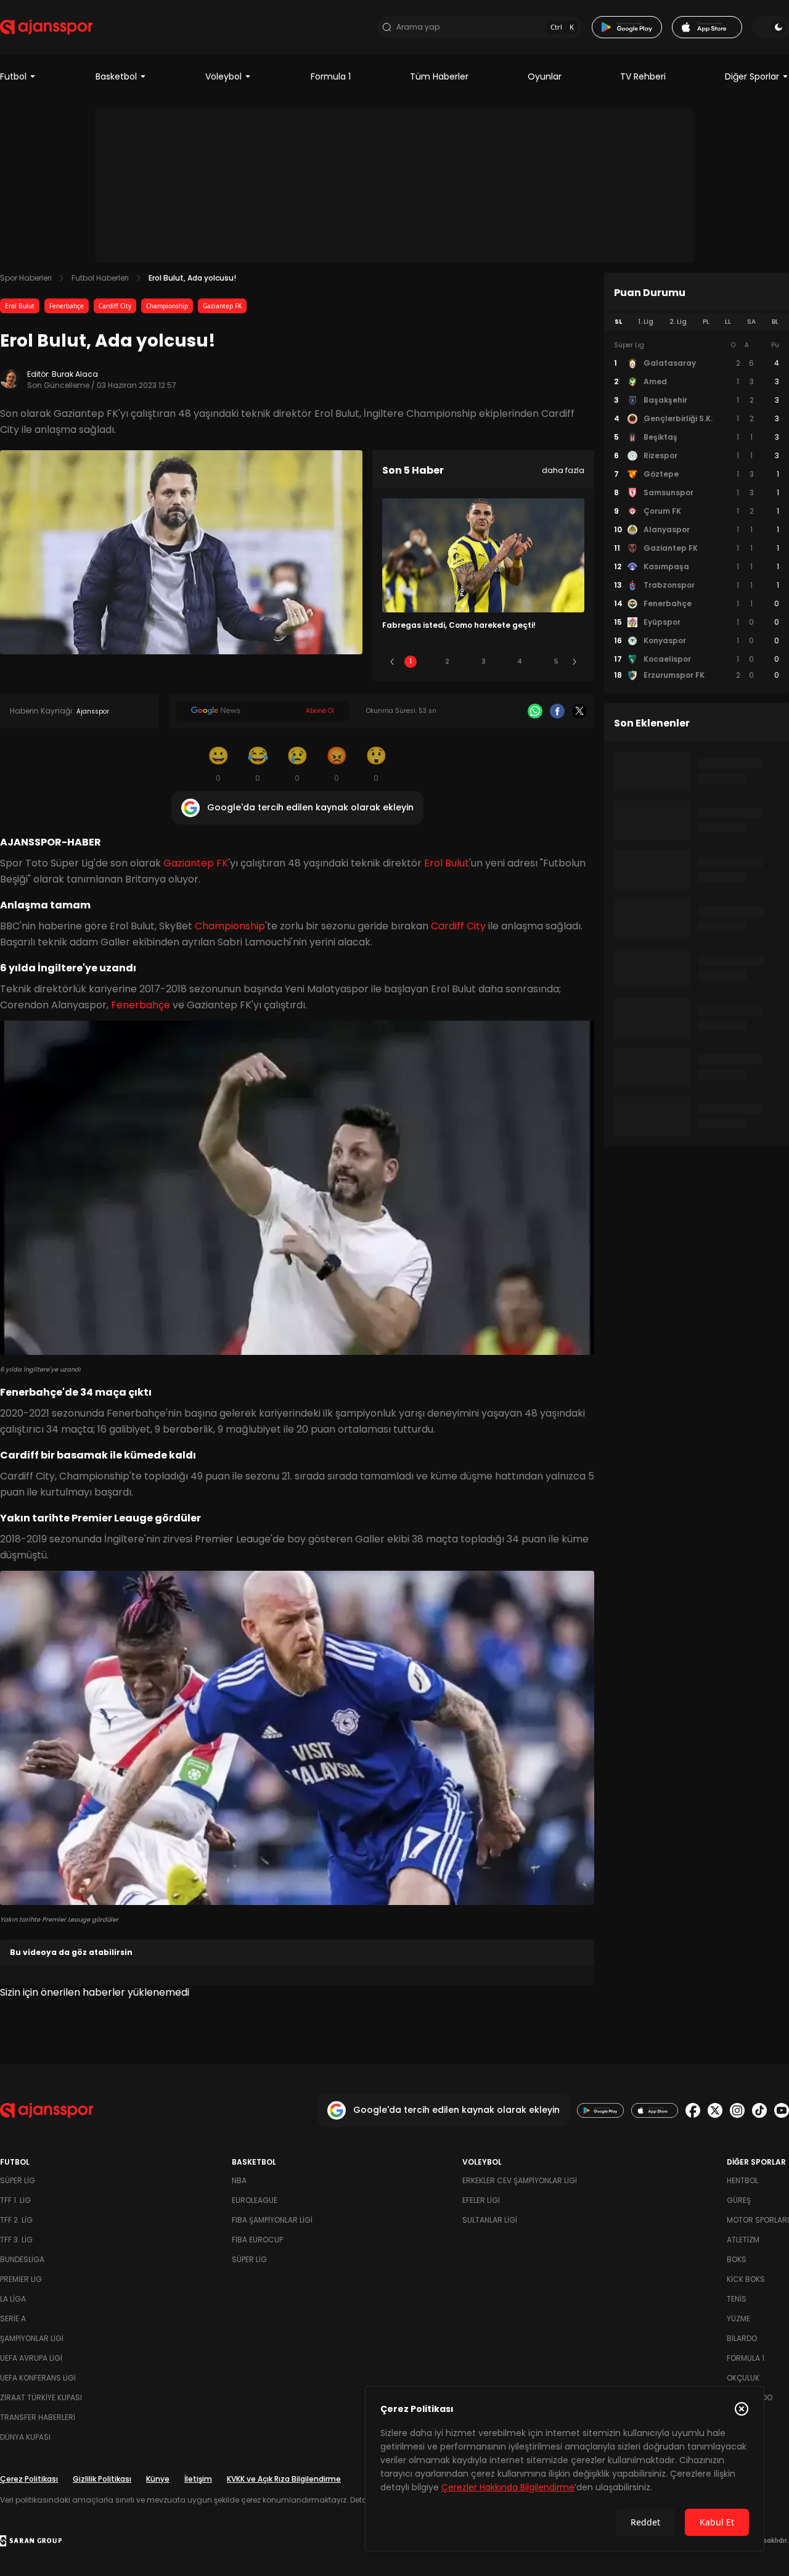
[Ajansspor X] (715, 2110)
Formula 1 (331, 76)
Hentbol (742, 2180)
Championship (167, 306)
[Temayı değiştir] (771, 27)
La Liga (13, 2299)
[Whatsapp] (535, 711)
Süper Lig (18, 2180)
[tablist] (697, 322)
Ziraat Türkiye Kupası (41, 2397)
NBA (239, 2180)
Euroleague (255, 2200)
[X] (579, 711)
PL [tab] (706, 322)
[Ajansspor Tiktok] (759, 2110)
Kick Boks (746, 2279)
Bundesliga (22, 2259)
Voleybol (223, 76)
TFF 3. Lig (16, 2240)
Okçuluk (743, 2378)
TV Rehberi (643, 76)
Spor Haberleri (26, 278)
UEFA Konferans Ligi (38, 2378)
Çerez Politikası (29, 2479)
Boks (737, 2259)
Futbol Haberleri (100, 278)
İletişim (198, 2479)
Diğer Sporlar (752, 76)
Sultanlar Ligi (490, 2220)
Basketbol (116, 76)
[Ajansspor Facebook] (693, 2110)
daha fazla (563, 470)
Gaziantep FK (222, 306)
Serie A (13, 2319)
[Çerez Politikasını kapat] (742, 2409)
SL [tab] (618, 322)
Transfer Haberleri (38, 2417)
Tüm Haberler (439, 76)
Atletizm (743, 2240)
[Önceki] (392, 662)
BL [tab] (775, 322)
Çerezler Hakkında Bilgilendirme (508, 2487)
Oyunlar (545, 76)
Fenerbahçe (67, 306)
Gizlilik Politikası (102, 2479)
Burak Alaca (75, 374)
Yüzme (738, 2319)
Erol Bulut (20, 306)
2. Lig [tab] (678, 322)
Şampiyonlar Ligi (32, 2338)
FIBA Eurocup (257, 2240)
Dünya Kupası (25, 2437)
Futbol (13, 76)
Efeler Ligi (481, 2200)
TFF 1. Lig (15, 2200)
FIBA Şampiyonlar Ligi (272, 2220)
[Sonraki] (574, 662)
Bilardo (742, 2338)
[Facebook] (557, 711)
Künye (158, 2479)
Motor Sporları (758, 2220)
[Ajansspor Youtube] (782, 2110)
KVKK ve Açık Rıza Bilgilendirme (284, 2479)
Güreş (739, 2200)
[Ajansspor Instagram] (737, 2110)
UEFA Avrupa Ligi (31, 2358)
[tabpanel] (697, 511)
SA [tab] (751, 322)
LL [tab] (728, 322)
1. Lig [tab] (646, 322)
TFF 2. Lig (16, 2220)
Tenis (737, 2299)
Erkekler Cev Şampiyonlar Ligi (520, 2180)
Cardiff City (115, 306)
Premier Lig (21, 2279)
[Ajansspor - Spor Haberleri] (46, 27)
